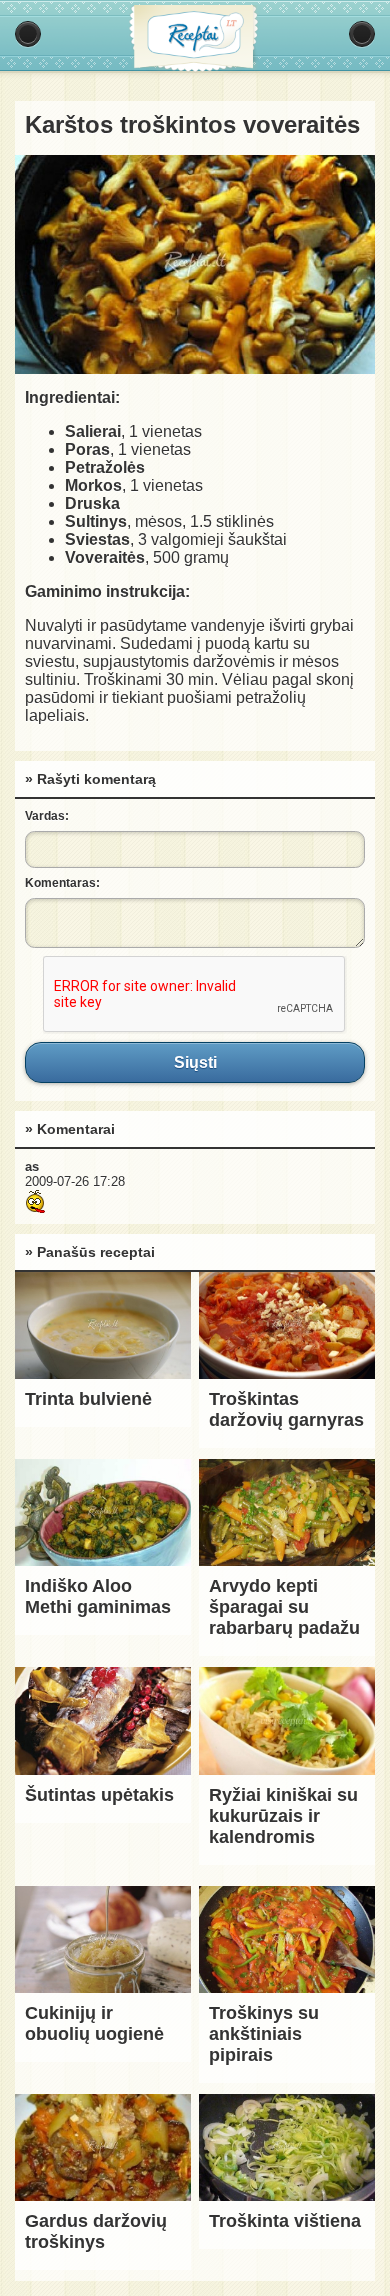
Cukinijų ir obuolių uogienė (94, 2023)
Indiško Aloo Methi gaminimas (98, 1596)
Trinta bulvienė (88, 1399)
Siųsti (195, 1062)
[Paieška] (362, 34)
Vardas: (47, 816)
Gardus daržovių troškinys (96, 2231)
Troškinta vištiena (285, 2221)
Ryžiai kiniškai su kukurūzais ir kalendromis (283, 1816)
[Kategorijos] (28, 34)
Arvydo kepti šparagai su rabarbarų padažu (284, 1607)
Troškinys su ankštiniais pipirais (264, 2034)
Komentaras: (62, 883)
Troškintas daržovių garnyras (286, 1409)
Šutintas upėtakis (99, 1795)
